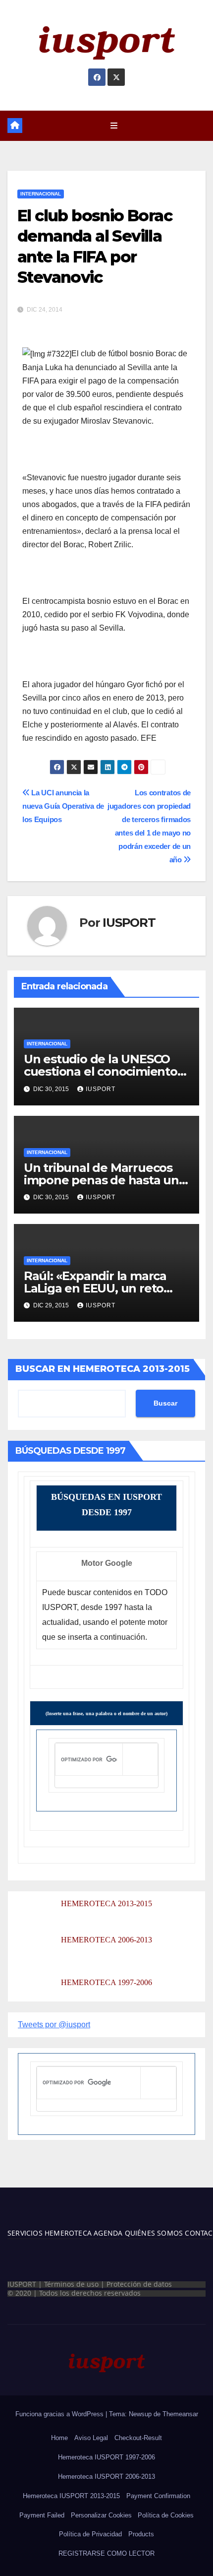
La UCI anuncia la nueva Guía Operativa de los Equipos (63, 806)
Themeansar (180, 2414)
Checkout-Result (138, 2438)
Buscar (165, 1403)
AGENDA (107, 2233)
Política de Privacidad (90, 2534)
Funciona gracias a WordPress (60, 2414)
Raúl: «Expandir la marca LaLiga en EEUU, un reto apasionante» (95, 1288)
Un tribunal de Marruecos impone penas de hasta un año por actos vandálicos (101, 1180)
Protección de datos (139, 2284)
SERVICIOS (25, 2233)
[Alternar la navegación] (114, 126)
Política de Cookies (166, 2515)
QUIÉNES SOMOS (154, 2233)
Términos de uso (71, 2284)
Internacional (41, 194)
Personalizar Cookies (101, 2515)
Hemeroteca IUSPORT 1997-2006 (106, 2457)
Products (141, 2534)
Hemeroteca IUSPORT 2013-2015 (71, 2496)
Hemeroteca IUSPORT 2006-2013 (106, 2477)
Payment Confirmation (158, 2496)
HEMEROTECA (67, 2233)
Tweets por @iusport (54, 2025)
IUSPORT (129, 923)
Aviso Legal (91, 2438)
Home (59, 2438)
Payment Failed (42, 2515)
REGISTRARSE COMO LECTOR (106, 2553)
